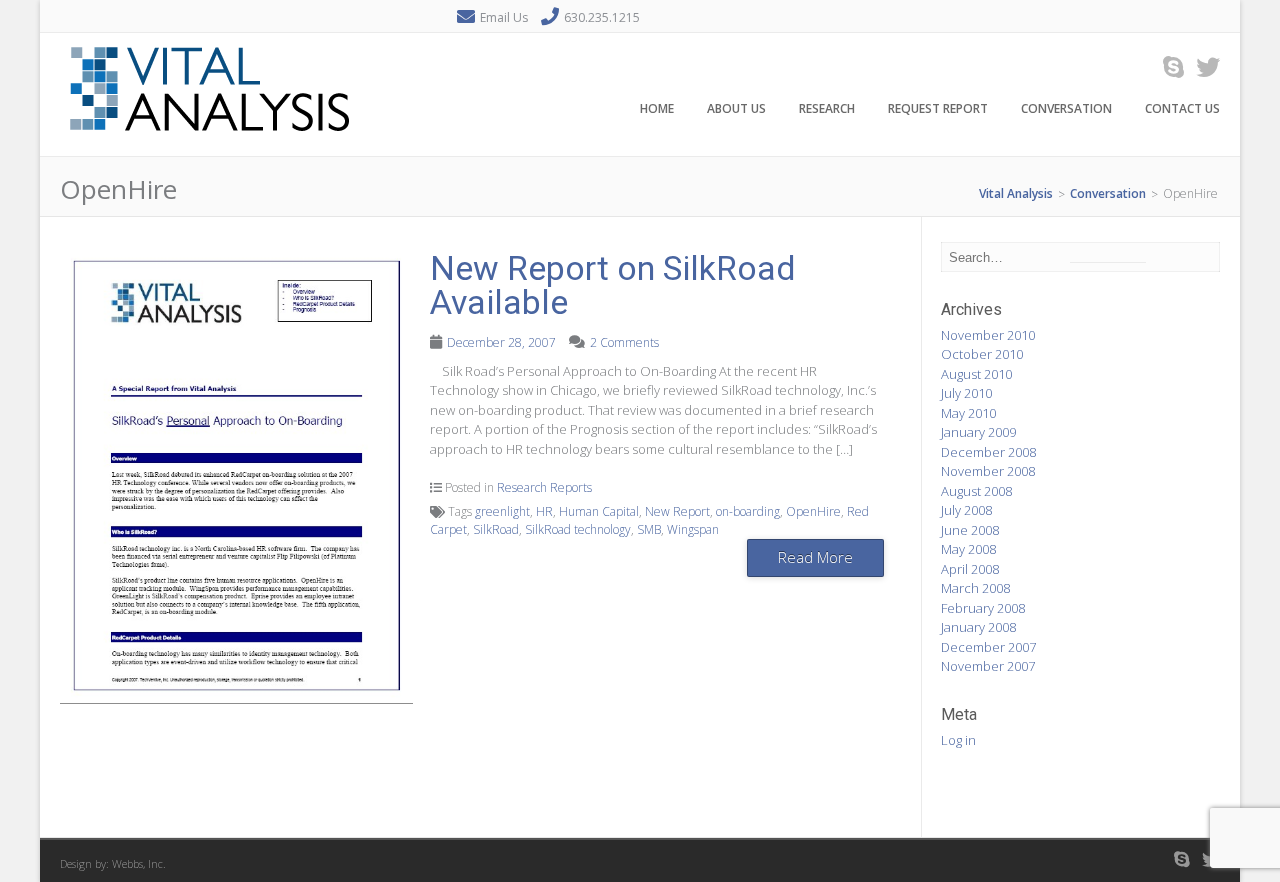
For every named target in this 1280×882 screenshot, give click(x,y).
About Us (736, 108)
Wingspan (693, 529)
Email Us (504, 17)
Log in (958, 740)
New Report (677, 511)
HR (544, 511)
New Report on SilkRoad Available (613, 285)
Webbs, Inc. (139, 863)
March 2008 (975, 588)
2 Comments (624, 342)
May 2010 (968, 413)
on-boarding (748, 511)
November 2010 (988, 335)
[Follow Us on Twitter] (1202, 66)
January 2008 (978, 627)
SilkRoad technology (578, 529)
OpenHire (813, 511)
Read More (815, 557)
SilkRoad (496, 529)
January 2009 (978, 432)
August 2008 (976, 491)
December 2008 (988, 452)
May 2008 (968, 549)
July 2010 (966, 393)
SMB (649, 529)
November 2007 (988, 666)
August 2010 (976, 374)
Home (657, 108)
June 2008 (970, 530)
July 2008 (966, 510)
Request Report (938, 108)
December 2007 (988, 647)
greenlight (502, 511)
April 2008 (970, 569)
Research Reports (544, 487)
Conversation (1066, 108)
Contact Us (1182, 108)
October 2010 (982, 354)
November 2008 (988, 471)
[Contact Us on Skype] (1167, 66)
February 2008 (983, 608)
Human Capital (599, 511)
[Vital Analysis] (210, 145)
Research (827, 108)
